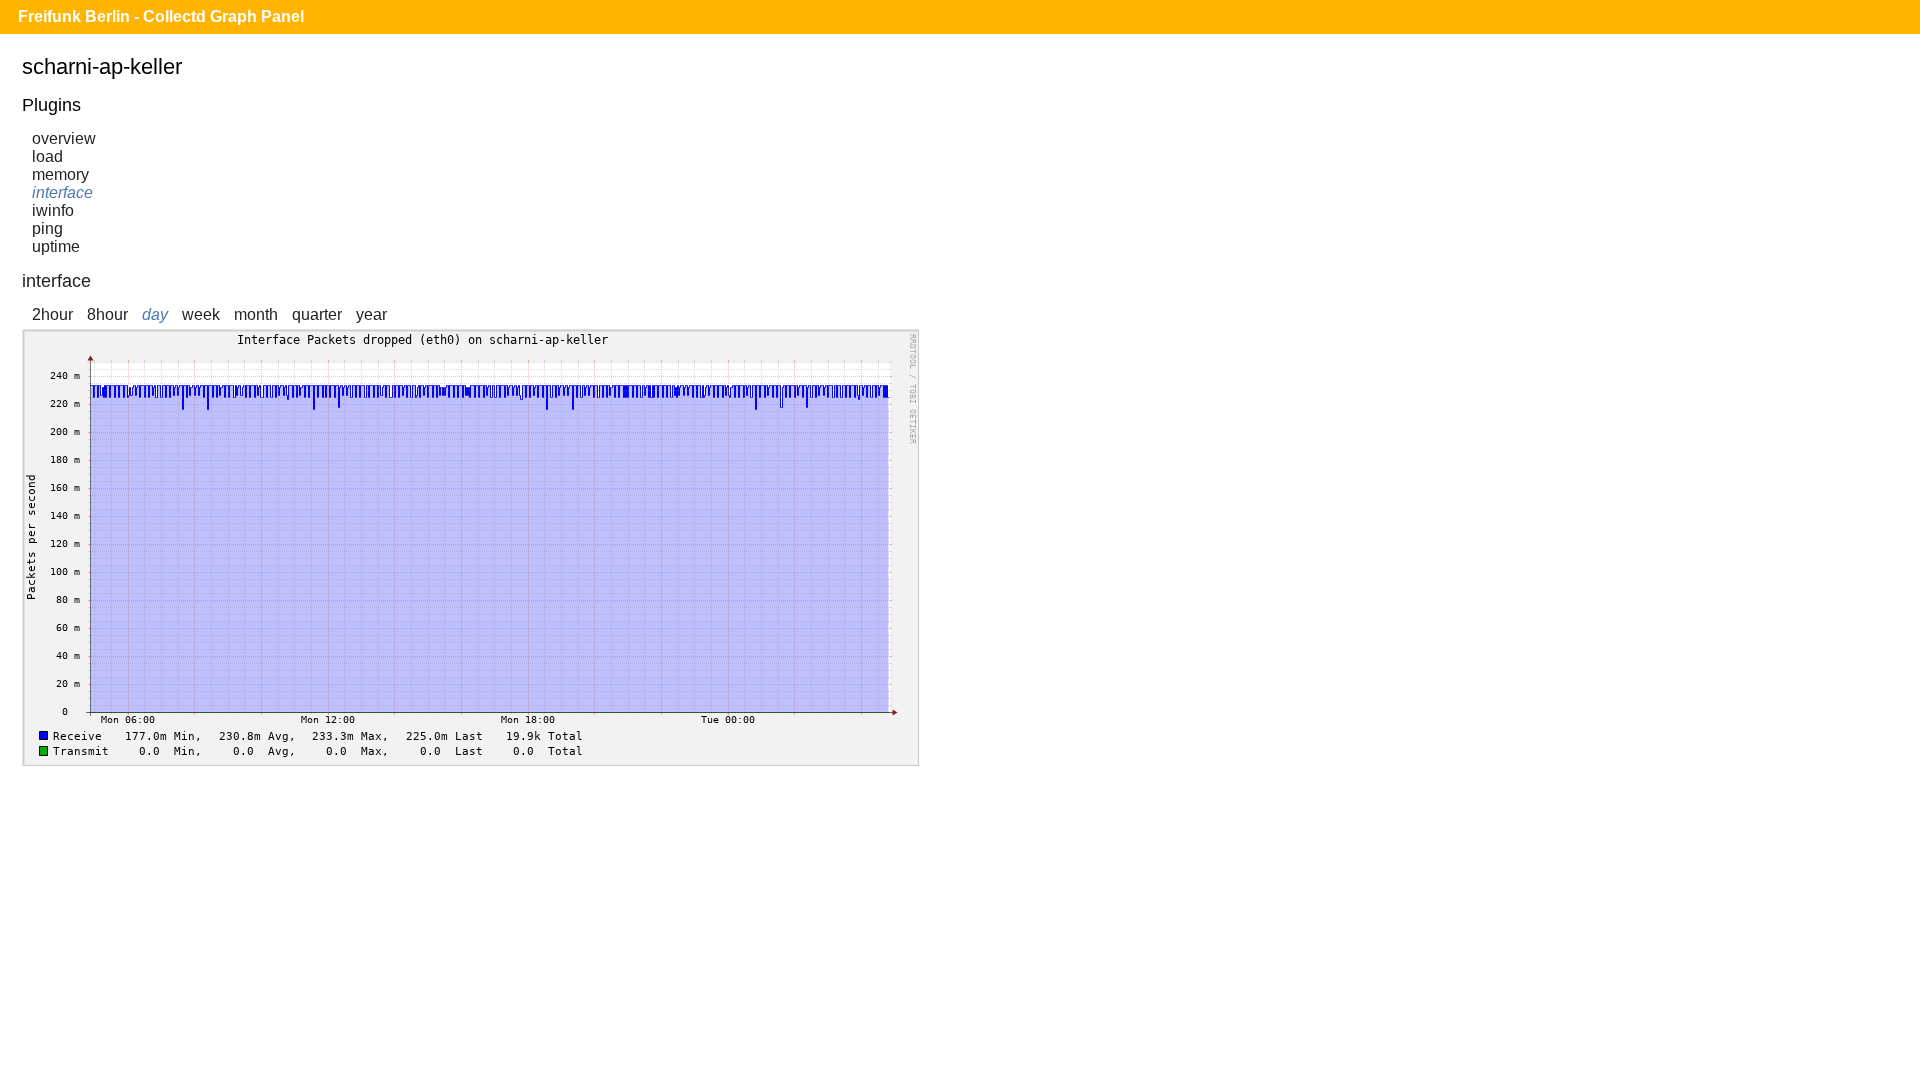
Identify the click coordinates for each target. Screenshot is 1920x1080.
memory (60, 174)
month (256, 314)
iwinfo (53, 210)
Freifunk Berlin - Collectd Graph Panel (161, 16)
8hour (107, 314)
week (201, 314)
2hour (52, 314)
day (155, 314)
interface (62, 192)
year (371, 314)
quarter (317, 314)
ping (47, 228)
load (47, 156)
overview (64, 138)
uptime (56, 246)
